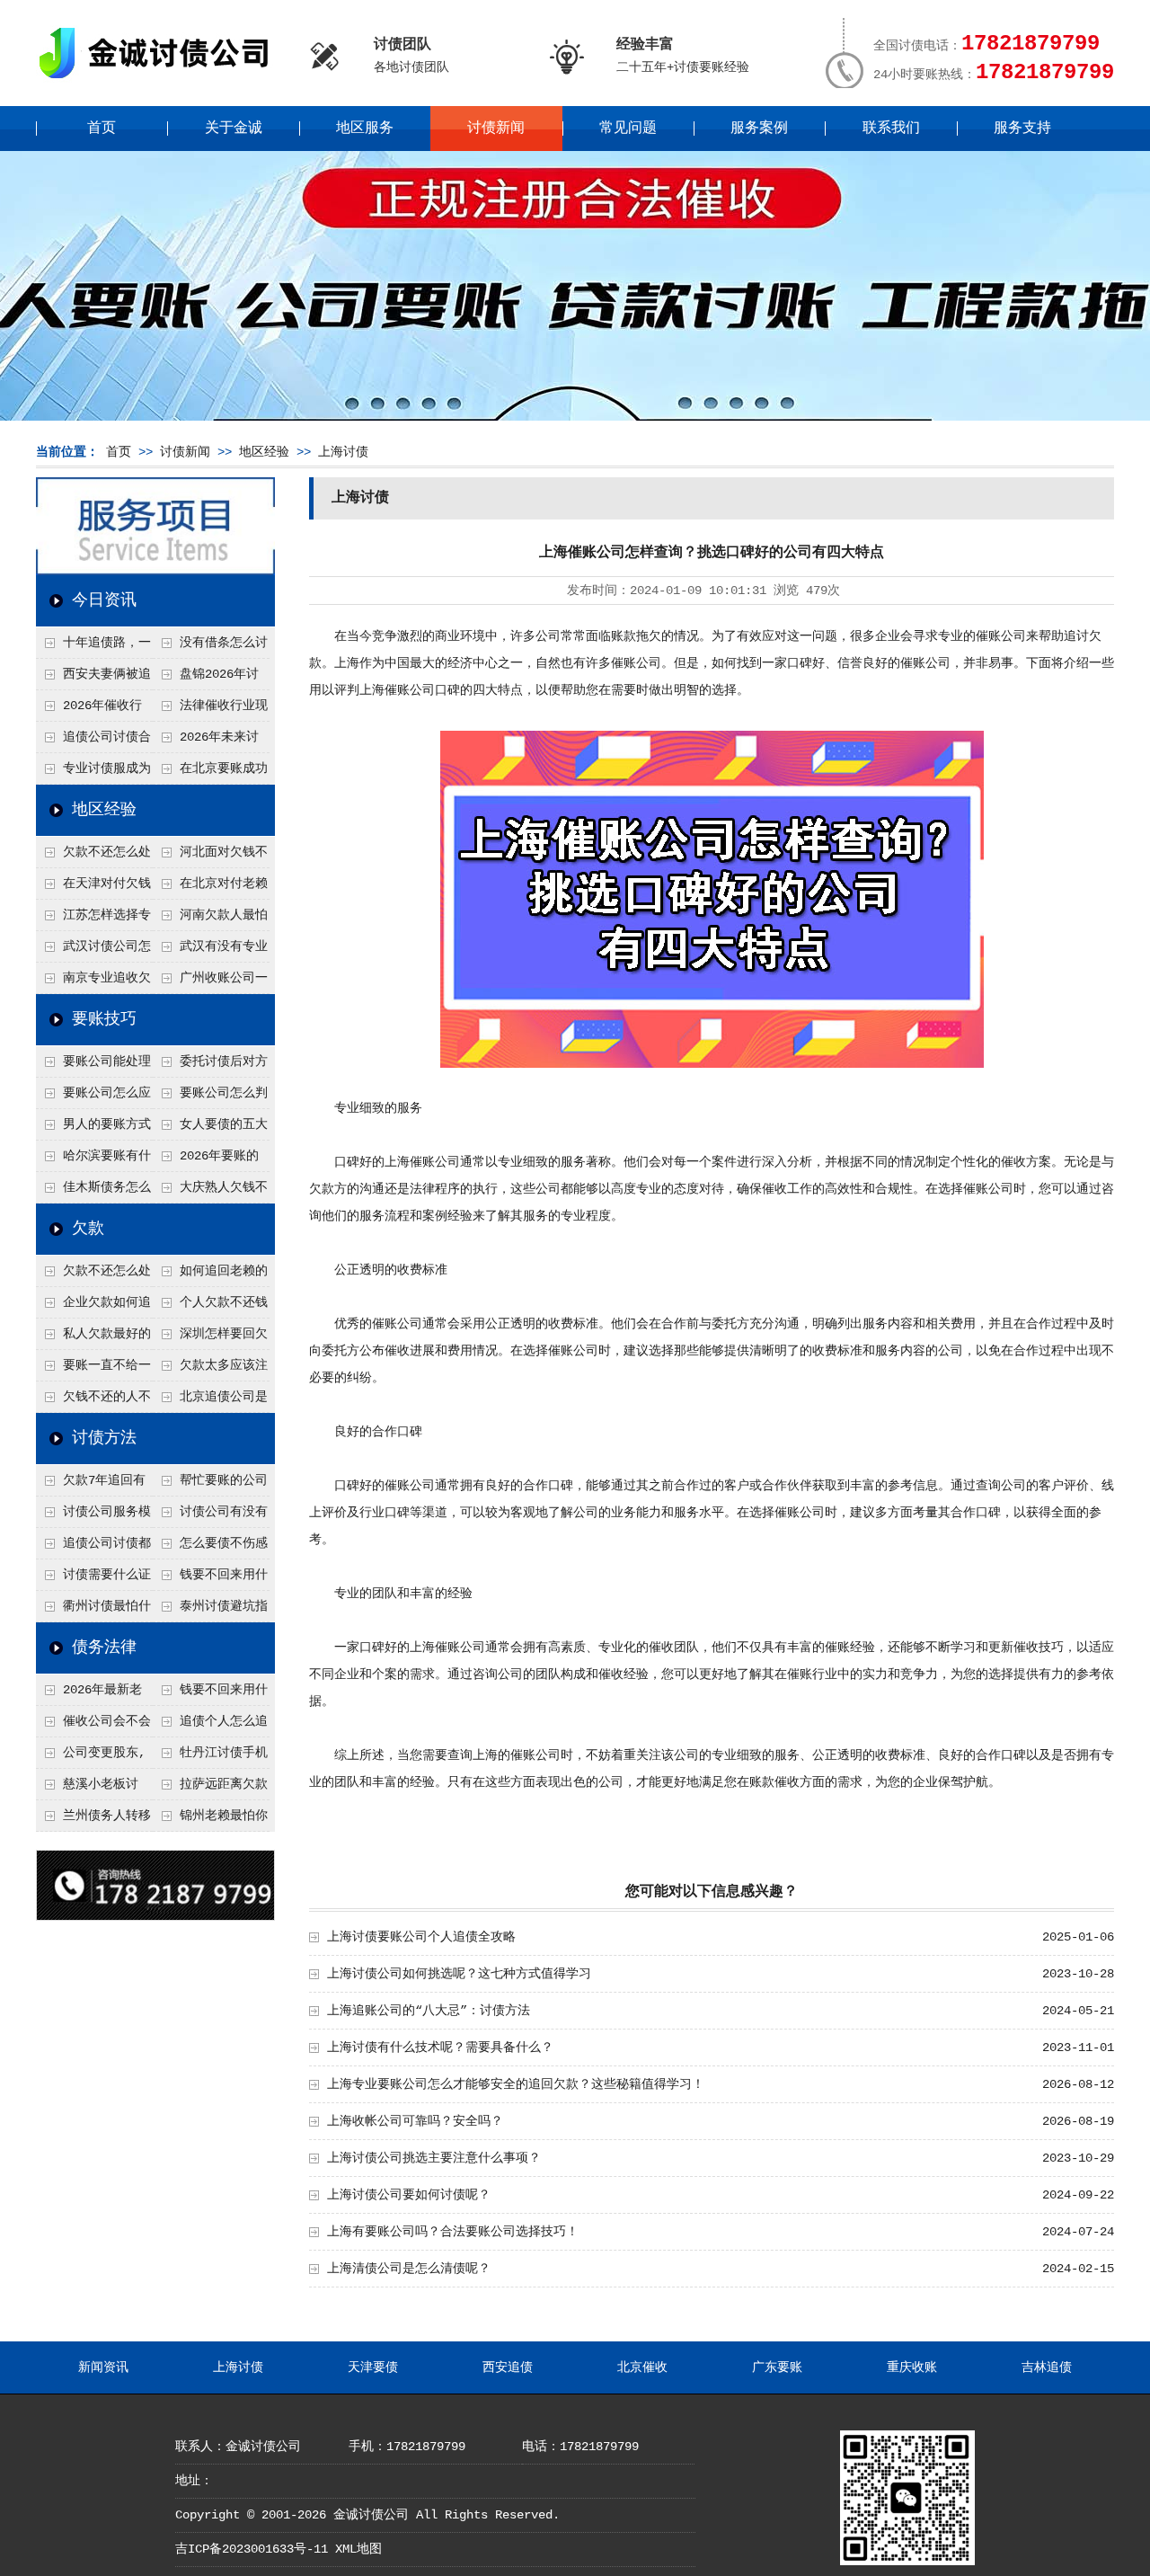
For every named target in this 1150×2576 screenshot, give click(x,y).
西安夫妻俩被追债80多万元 (93, 679)
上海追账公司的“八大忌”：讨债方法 (429, 2011)
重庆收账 (912, 2367)
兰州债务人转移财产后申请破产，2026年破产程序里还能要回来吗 (93, 1820)
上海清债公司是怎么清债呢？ (409, 2269)
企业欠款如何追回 (93, 1307)
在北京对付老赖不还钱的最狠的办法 (210, 888)
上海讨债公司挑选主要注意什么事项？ (434, 2158)
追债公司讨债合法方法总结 (93, 742)
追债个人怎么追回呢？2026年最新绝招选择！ (211, 1726)
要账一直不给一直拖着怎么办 (93, 1370)
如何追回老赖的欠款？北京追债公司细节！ (210, 1275)
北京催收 (642, 2367)
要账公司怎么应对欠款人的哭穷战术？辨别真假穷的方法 (93, 1097)
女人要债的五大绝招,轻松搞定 (210, 1129)
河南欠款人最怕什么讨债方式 (210, 919)
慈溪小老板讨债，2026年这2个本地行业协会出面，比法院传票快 (93, 1789)
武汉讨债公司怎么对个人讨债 (93, 951)
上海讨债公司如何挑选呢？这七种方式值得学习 (459, 1974)
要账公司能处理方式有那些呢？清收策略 (93, 1066)
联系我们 (891, 129)
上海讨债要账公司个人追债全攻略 (421, 1937)
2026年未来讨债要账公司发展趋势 (209, 742)
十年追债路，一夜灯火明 (93, 647)
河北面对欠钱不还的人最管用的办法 (210, 857)
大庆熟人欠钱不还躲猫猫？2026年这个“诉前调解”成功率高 (211, 1192)
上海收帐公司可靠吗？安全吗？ (415, 2121)
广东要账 (777, 2367)
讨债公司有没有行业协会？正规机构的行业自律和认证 (210, 1516)
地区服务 (365, 129)
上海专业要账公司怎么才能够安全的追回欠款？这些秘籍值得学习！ (516, 2084)
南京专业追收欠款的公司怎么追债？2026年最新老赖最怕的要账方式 (94, 982)
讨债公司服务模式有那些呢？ (93, 1516)
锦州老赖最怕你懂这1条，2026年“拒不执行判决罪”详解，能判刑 (210, 1820)
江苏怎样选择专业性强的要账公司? (93, 919)
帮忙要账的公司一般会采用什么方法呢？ (210, 1485)
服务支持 (1022, 129)
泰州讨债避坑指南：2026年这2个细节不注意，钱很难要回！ (210, 1611)
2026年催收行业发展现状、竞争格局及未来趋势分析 (93, 710)
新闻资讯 (103, 2367)
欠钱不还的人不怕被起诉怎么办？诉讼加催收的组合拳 (93, 1401)
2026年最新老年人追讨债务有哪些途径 (93, 1694)
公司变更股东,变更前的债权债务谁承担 (93, 1757)
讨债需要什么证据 (93, 1579)
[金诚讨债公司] (160, 81)
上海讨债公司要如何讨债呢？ (409, 2195)
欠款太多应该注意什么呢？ (210, 1370)
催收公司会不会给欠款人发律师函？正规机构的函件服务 (93, 1726)
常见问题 (628, 129)
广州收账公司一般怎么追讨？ (210, 982)
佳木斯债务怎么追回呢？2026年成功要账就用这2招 (94, 1192)
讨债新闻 (496, 129)
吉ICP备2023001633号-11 (252, 2549)
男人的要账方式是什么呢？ (93, 1129)
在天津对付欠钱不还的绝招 (93, 888)
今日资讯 (104, 600)
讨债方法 (104, 1438)
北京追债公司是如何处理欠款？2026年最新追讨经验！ (211, 1401)
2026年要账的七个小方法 (206, 1160)
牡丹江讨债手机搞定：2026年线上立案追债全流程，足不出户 (211, 1757)
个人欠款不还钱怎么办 (210, 1307)
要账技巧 (104, 1019)
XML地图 (358, 2549)
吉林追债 (1047, 2367)
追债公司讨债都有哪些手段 (93, 1548)
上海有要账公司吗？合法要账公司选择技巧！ (453, 2232)
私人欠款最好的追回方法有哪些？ (93, 1338)
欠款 (88, 1229)
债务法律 (104, 1648)
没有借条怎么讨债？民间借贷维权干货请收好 (210, 647)
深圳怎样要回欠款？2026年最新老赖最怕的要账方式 (211, 1338)
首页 (102, 129)
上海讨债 (343, 452)
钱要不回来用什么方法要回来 (210, 1579)
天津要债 (373, 2367)
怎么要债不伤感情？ (210, 1548)
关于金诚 (234, 129)
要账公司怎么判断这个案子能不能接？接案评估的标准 (210, 1097)
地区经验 (264, 452)
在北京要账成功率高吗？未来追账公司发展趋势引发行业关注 (210, 773)
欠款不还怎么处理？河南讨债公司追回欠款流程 (93, 857)
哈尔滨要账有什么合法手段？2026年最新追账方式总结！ (94, 1160)
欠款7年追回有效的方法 (91, 1485)
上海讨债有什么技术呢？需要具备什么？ (440, 2047)
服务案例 (759, 129)
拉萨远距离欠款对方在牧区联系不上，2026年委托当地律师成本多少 (211, 1789)
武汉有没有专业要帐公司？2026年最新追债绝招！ (211, 951)
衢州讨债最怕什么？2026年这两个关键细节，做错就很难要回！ (94, 1611)
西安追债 (508, 2367)
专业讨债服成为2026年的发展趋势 (93, 773)
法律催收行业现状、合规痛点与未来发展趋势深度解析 (210, 710)
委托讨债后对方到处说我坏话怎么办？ (210, 1066)
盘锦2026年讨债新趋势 (206, 679)
